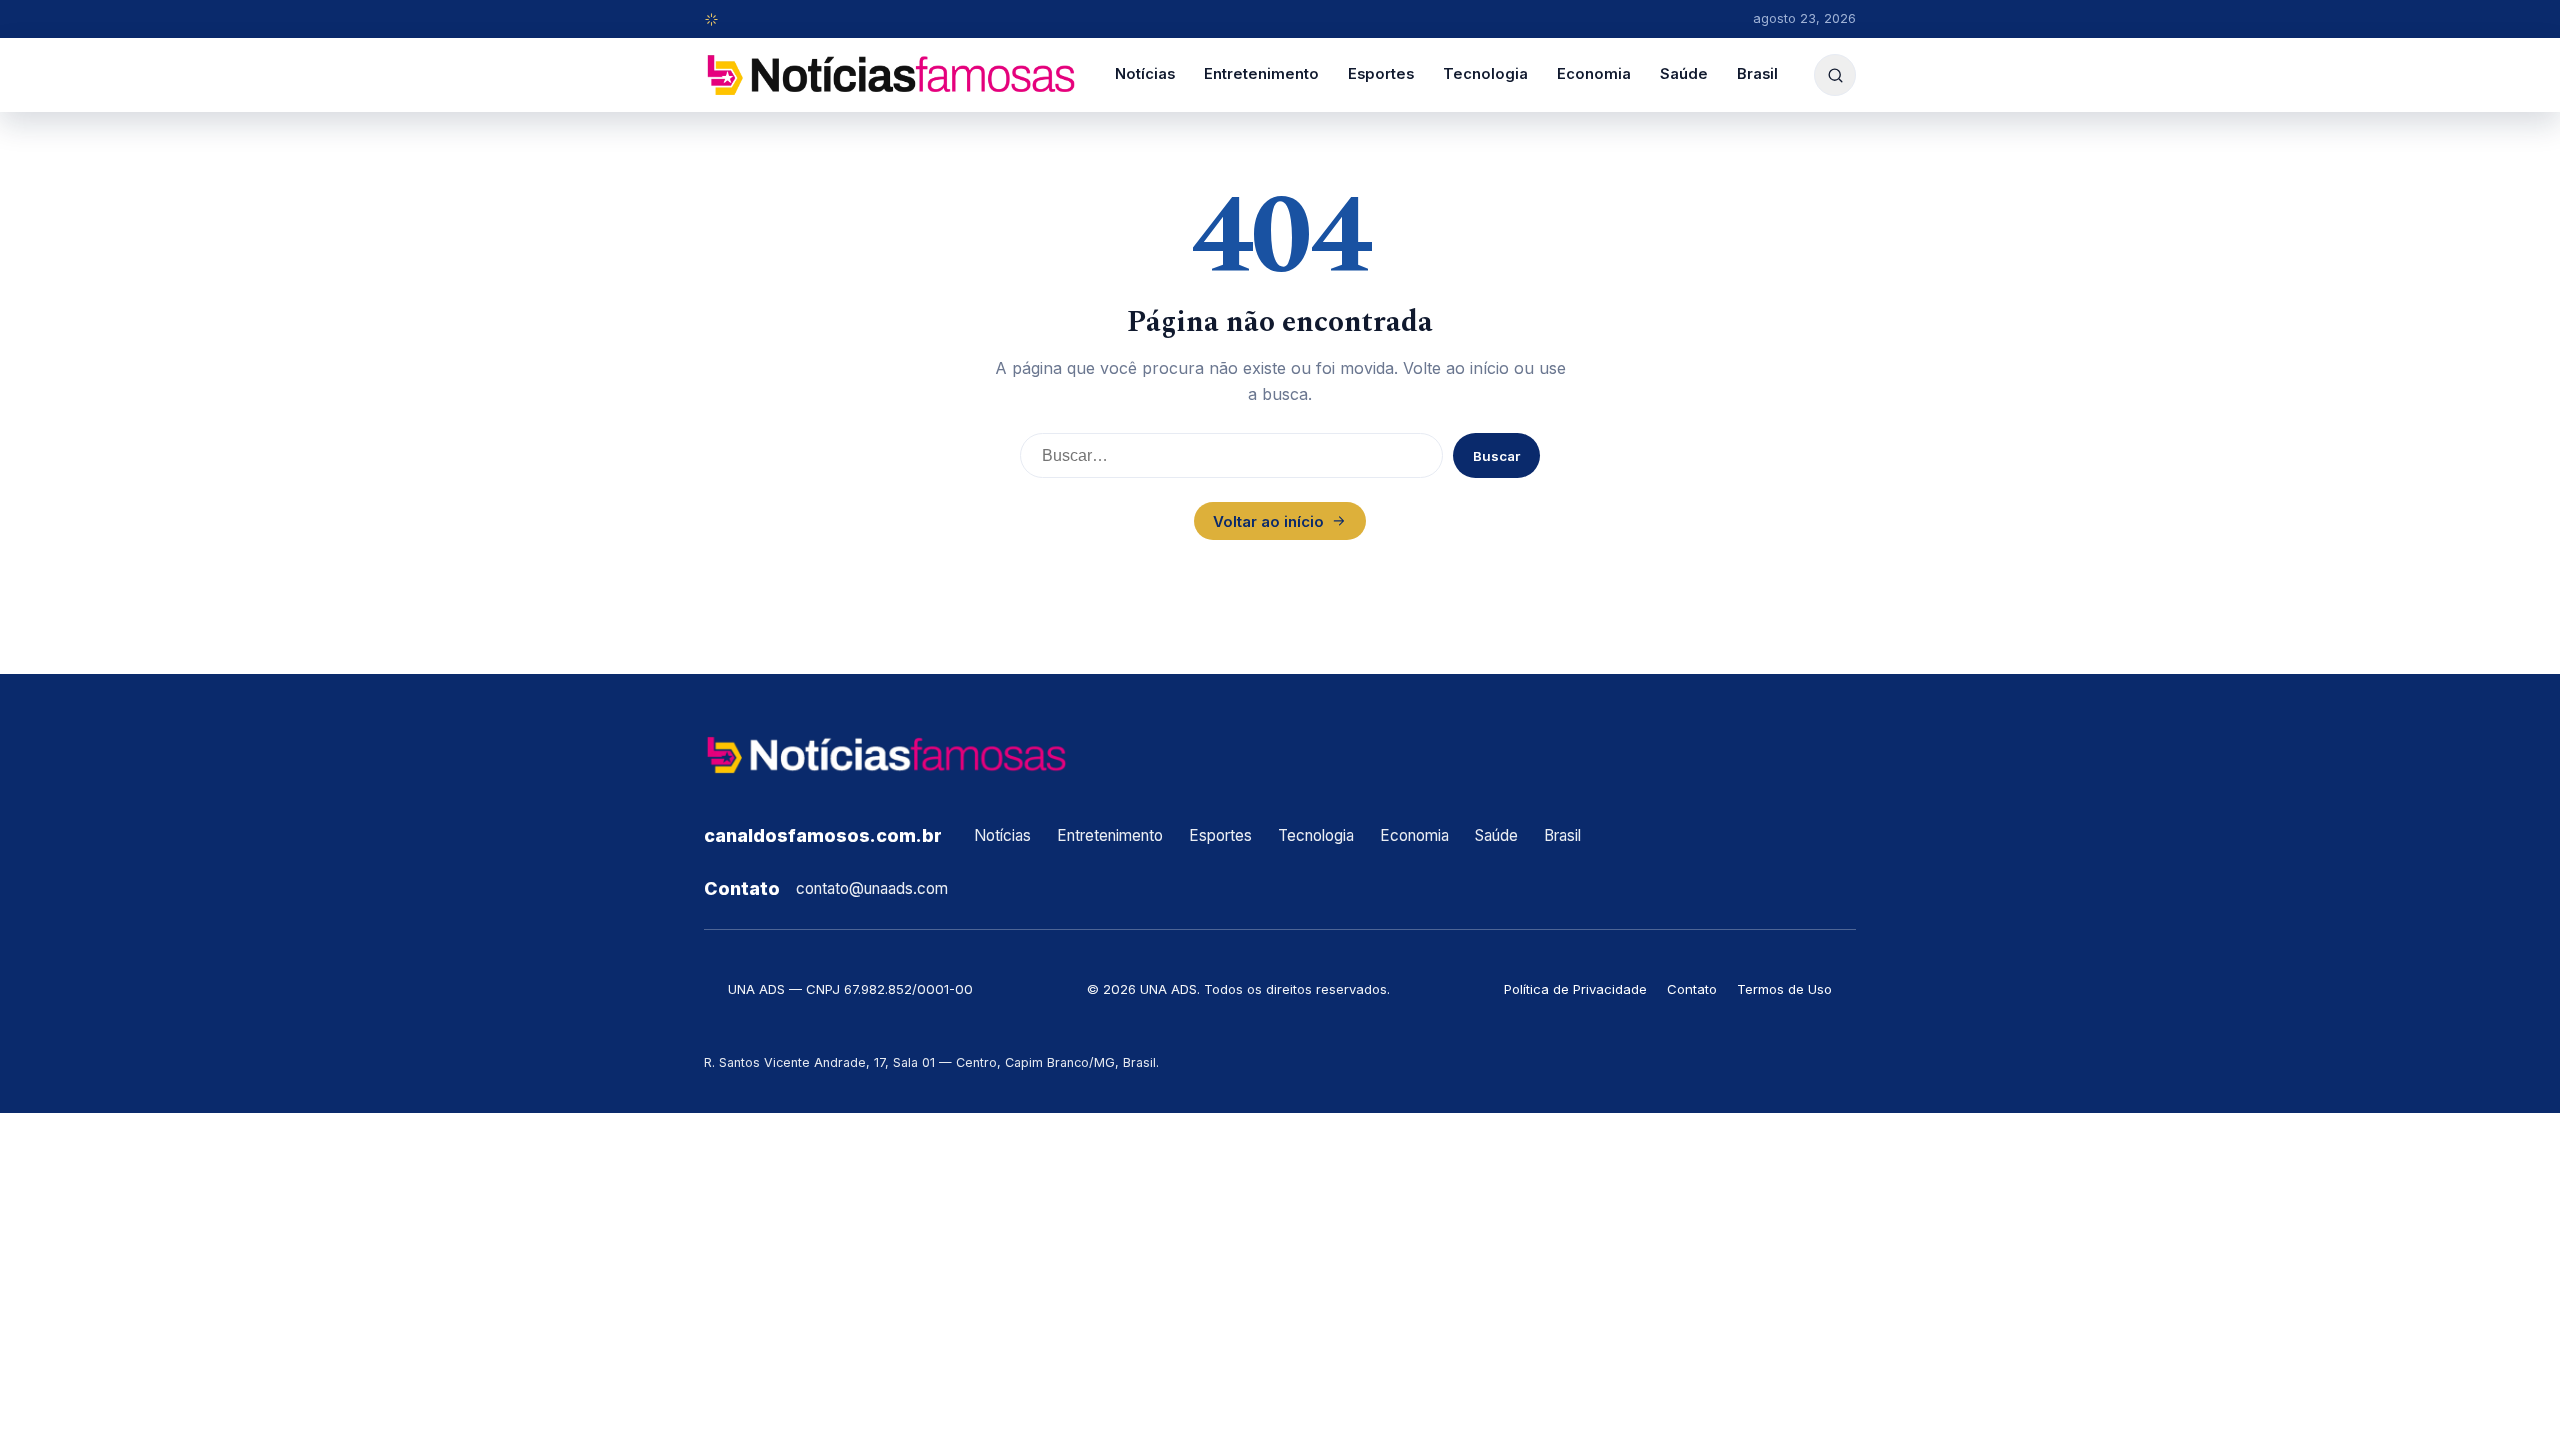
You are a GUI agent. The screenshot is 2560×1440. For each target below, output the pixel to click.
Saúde (1684, 74)
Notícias (1145, 74)
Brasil (1757, 74)
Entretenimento (1261, 74)
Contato (1692, 989)
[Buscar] (1835, 75)
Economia (1594, 74)
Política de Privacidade (1575, 989)
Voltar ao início (1268, 521)
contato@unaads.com (872, 888)
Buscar (1496, 456)
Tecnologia (1485, 74)
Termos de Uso (1784, 989)
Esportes (1381, 74)
